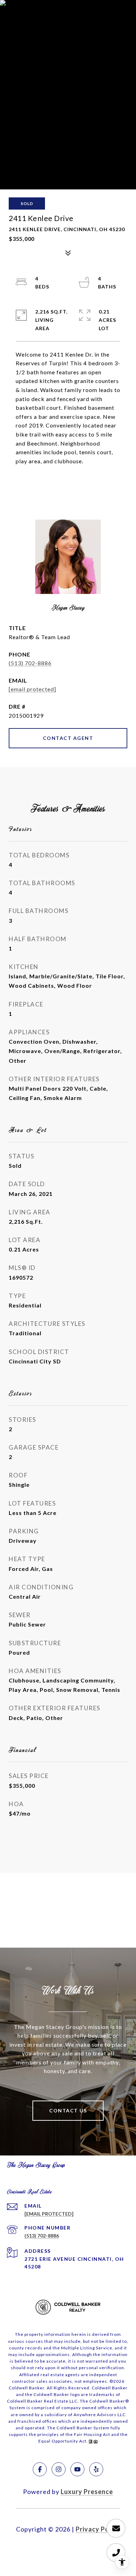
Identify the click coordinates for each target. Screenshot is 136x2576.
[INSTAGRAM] (59, 2469)
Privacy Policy (98, 2529)
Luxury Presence (87, 2492)
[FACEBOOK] (40, 2469)
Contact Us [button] (68, 2110)
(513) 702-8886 (30, 663)
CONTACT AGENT (68, 738)
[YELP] (96, 2469)
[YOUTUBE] (77, 2469)
